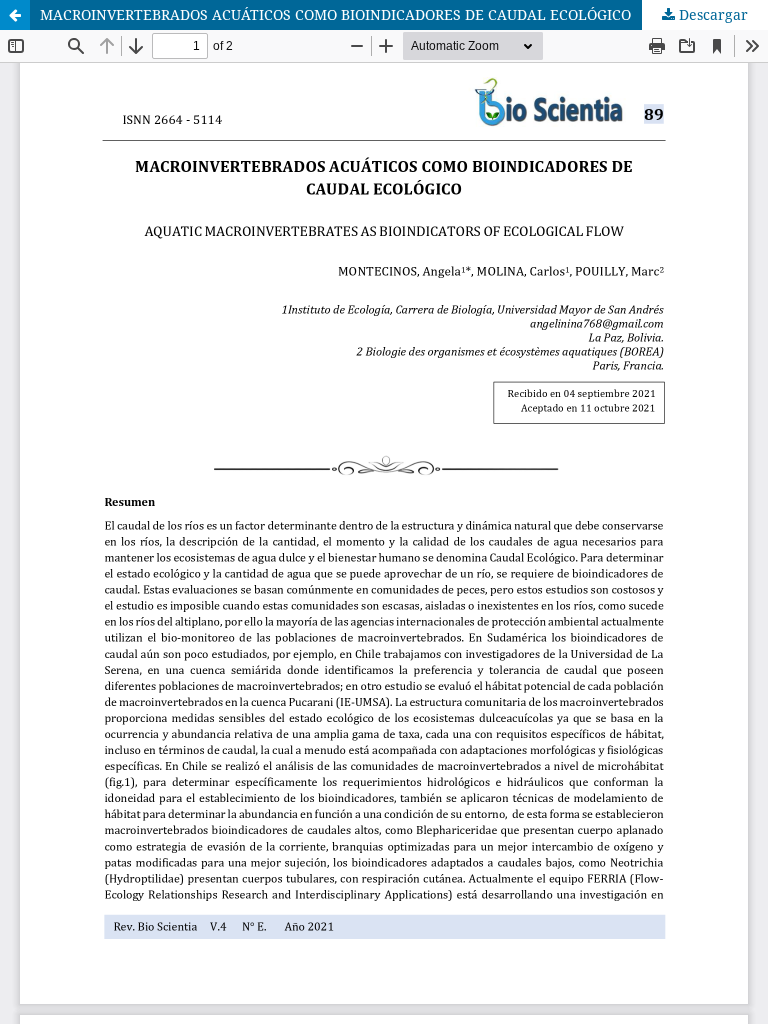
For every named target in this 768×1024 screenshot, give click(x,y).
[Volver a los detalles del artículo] (15, 15)
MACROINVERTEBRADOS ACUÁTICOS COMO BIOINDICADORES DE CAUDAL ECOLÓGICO (335, 14)
